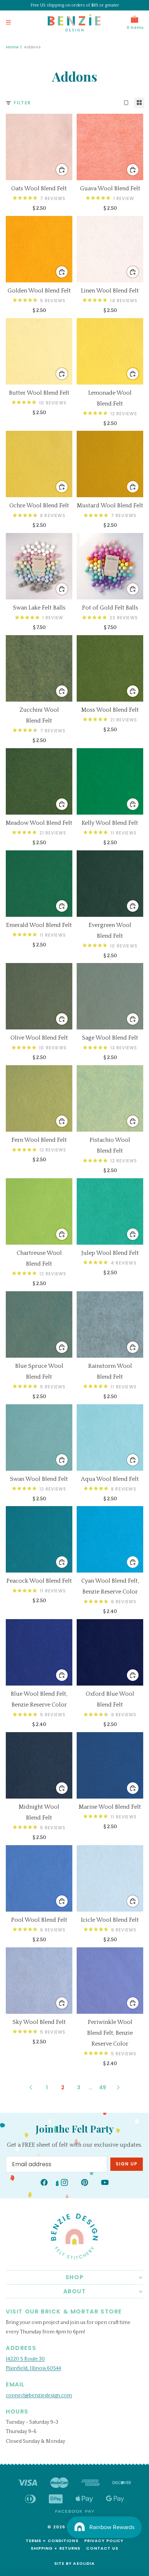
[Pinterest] (85, 2182)
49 (103, 2087)
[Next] (118, 2087)
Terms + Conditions (52, 2541)
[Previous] (31, 2087)
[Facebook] (44, 2182)
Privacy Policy (104, 2541)
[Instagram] (64, 2182)
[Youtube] (105, 2182)
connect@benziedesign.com (39, 2395)
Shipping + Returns (56, 2548)
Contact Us (102, 2548)
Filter (22, 103)
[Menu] (8, 23)
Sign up (127, 2164)
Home (12, 47)
